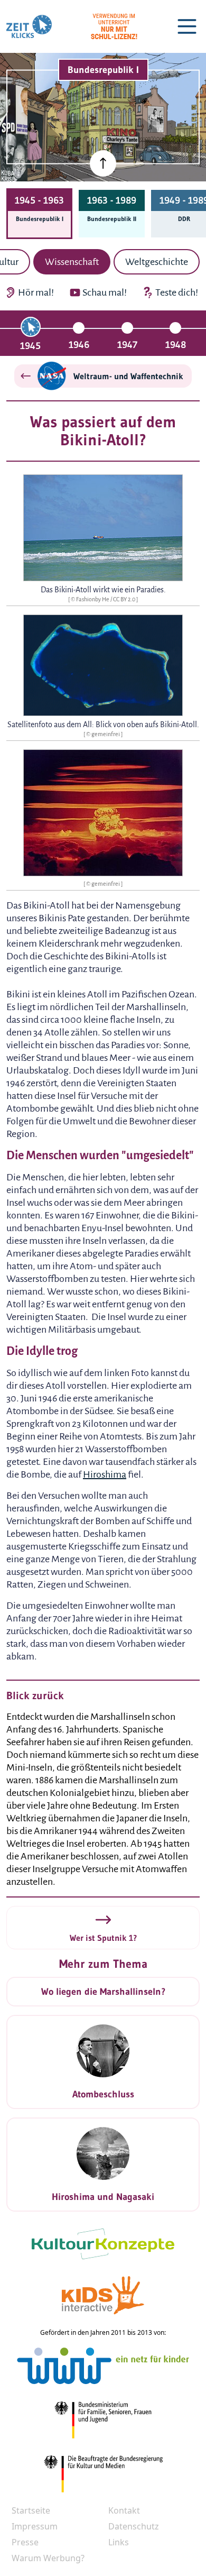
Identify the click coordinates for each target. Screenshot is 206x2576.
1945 (30, 346)
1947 (127, 345)
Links (119, 2542)
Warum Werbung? (48, 2558)
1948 (176, 345)
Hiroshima (105, 1474)
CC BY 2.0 (125, 599)
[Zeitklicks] (29, 26)
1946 (79, 345)
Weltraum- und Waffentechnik (128, 376)
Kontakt (124, 2510)
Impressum (35, 2526)
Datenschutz (134, 2526)
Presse (25, 2542)
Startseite (31, 2510)
